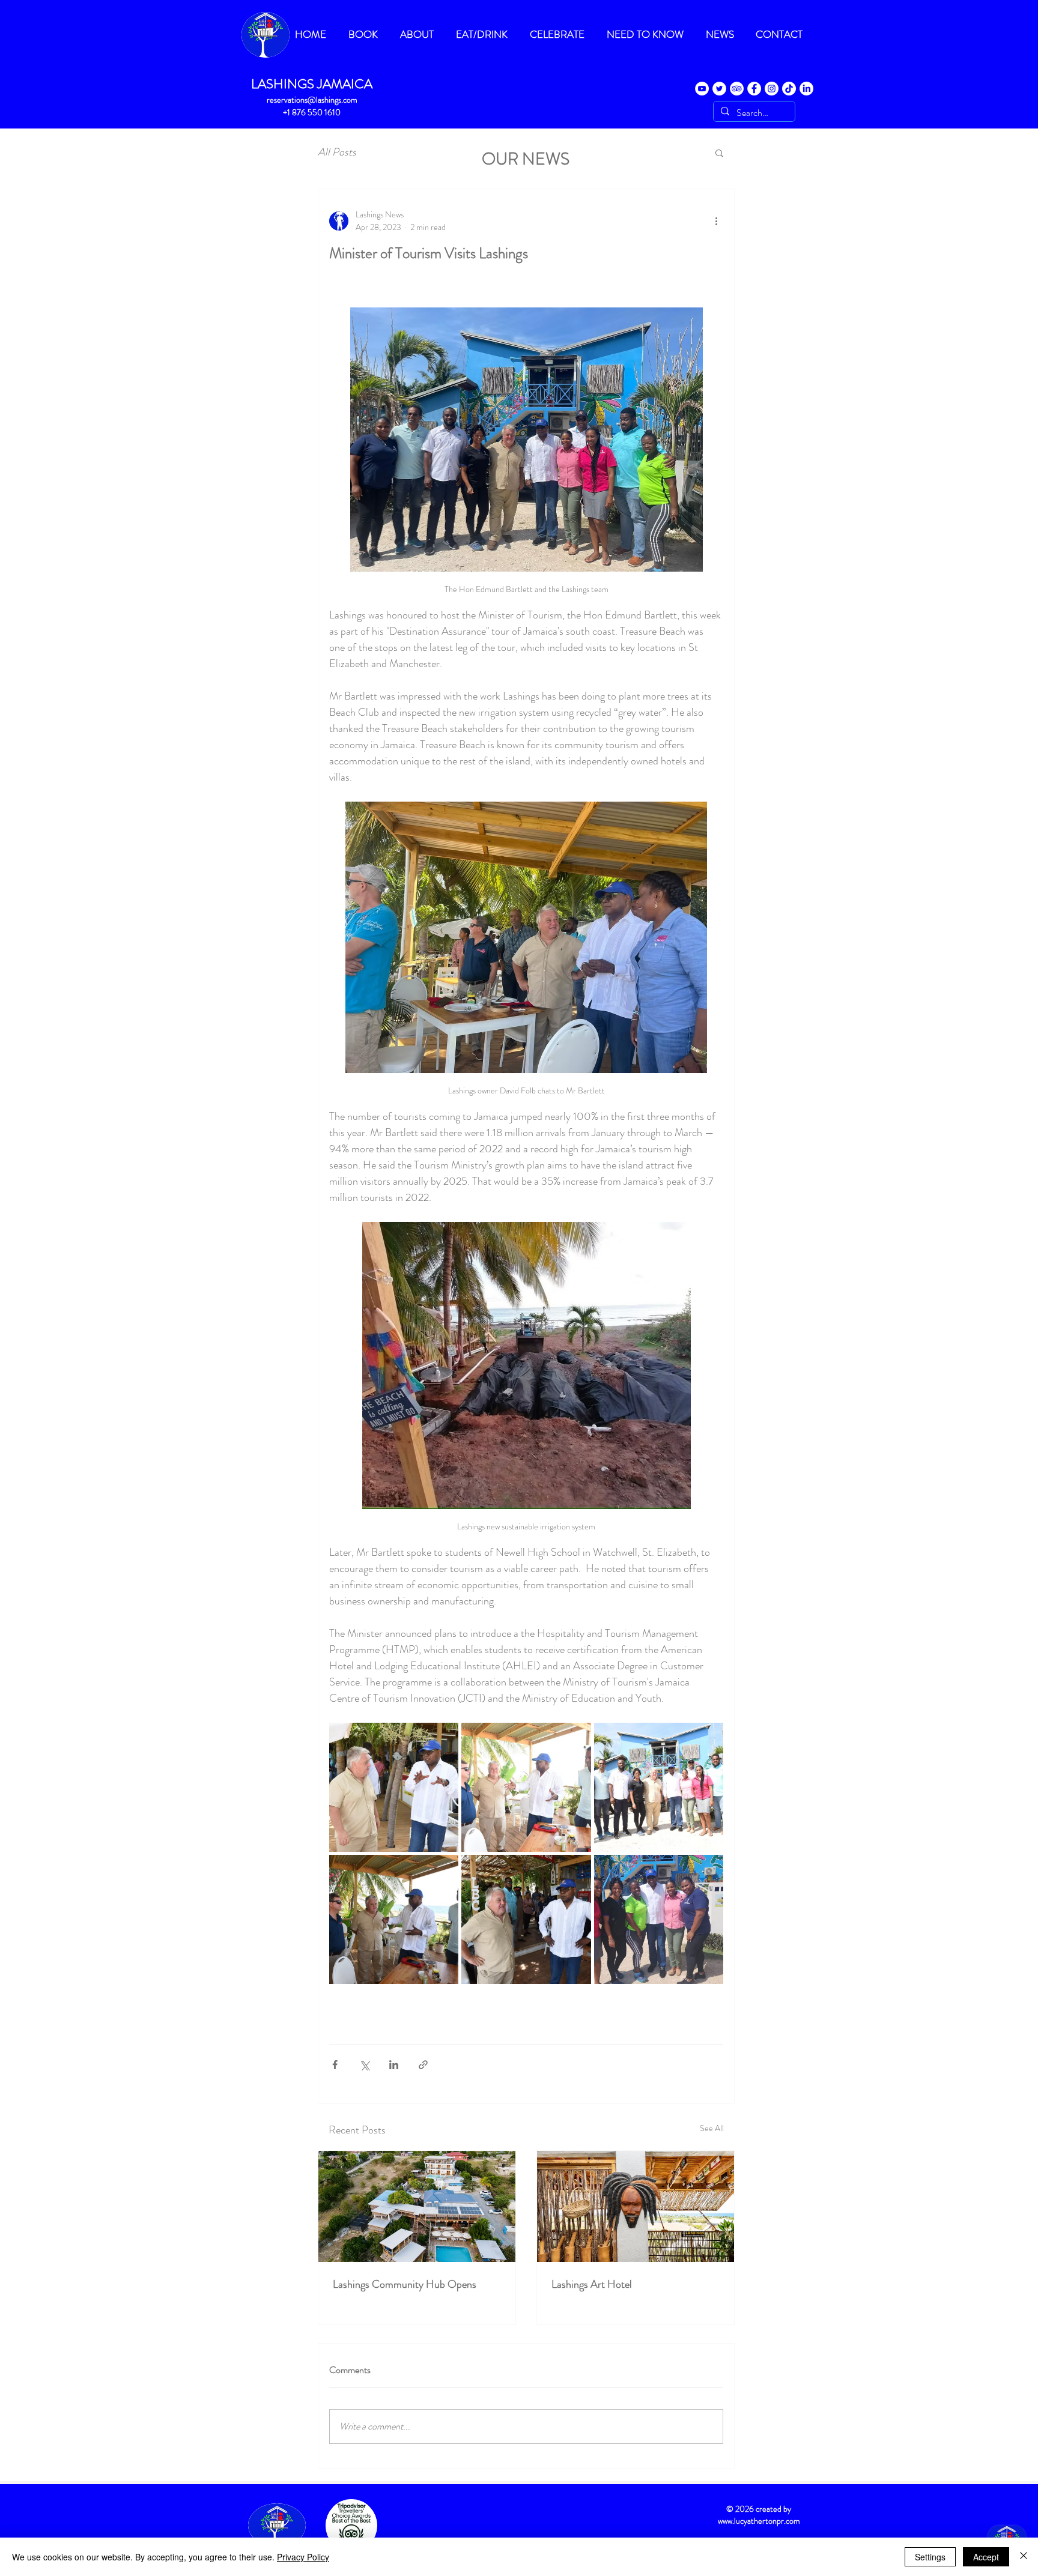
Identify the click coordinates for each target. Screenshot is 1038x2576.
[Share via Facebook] (335, 2065)
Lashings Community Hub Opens (405, 2284)
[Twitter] (719, 89)
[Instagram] (772, 89)
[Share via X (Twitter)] (364, 2065)
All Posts (337, 152)
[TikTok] (789, 89)
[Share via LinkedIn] (394, 2065)
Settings (930, 2557)
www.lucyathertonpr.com (759, 2521)
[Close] (1024, 2557)
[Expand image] (394, 1787)
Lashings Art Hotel (592, 2284)
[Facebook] (754, 89)
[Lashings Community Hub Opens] (417, 2206)
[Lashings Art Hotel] (636, 2206)
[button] (719, 153)
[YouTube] (702, 89)
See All (712, 2128)
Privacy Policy (303, 2557)
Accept (986, 2557)
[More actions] (716, 221)
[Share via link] (423, 2065)
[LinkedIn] (806, 89)
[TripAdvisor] (737, 89)
